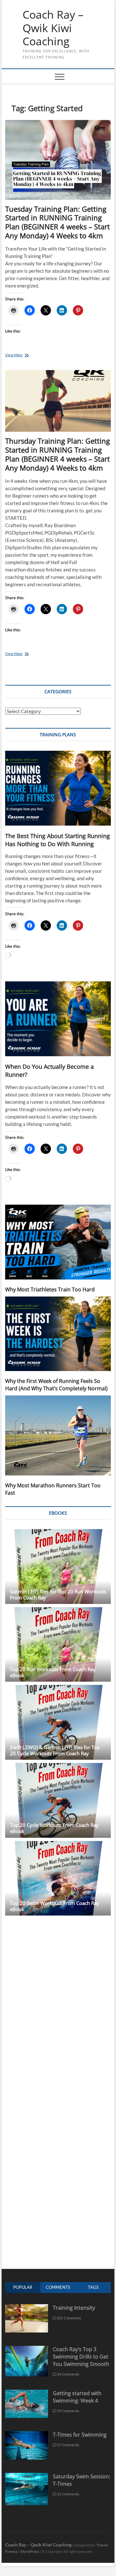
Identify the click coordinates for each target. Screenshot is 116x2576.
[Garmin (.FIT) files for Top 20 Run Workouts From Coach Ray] (58, 1567)
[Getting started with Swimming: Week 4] (27, 2393)
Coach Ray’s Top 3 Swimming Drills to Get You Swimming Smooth (81, 2357)
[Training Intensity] (27, 2308)
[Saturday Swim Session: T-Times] (27, 2476)
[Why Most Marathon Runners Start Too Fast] (58, 1435)
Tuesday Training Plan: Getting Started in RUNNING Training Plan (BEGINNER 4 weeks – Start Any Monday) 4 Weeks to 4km (58, 222)
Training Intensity (74, 2308)
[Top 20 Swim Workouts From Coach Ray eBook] (58, 1878)
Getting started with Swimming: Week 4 (77, 2397)
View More (23, 355)
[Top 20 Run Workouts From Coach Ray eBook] (58, 1645)
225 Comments (69, 2318)
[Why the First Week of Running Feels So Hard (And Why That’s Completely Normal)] (58, 1334)
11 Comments (68, 2494)
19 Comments (68, 2411)
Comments (58, 2287)
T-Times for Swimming (80, 2435)
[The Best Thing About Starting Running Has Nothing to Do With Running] (58, 788)
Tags (93, 2287)
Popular (23, 2287)
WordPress (29, 2551)
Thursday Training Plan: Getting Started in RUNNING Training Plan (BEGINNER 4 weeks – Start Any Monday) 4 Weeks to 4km (58, 454)
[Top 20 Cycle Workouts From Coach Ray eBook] (58, 1800)
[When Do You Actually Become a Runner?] (58, 1019)
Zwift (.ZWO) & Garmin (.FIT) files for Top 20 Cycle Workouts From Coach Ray (55, 1750)
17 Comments (68, 2445)
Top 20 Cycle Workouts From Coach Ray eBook (54, 1828)
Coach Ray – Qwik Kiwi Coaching (53, 28)
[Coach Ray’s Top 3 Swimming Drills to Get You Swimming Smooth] (27, 2349)
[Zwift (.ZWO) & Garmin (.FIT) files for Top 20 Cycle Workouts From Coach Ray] (58, 1722)
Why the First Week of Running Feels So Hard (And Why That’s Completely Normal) (56, 1385)
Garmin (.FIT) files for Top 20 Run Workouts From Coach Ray (58, 1594)
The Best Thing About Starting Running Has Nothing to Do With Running (58, 840)
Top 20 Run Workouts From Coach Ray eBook (53, 1672)
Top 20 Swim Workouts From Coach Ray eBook (55, 1906)
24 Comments (68, 2374)
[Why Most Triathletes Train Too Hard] (58, 1242)
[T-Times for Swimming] (27, 2434)
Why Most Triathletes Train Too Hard (50, 1289)
